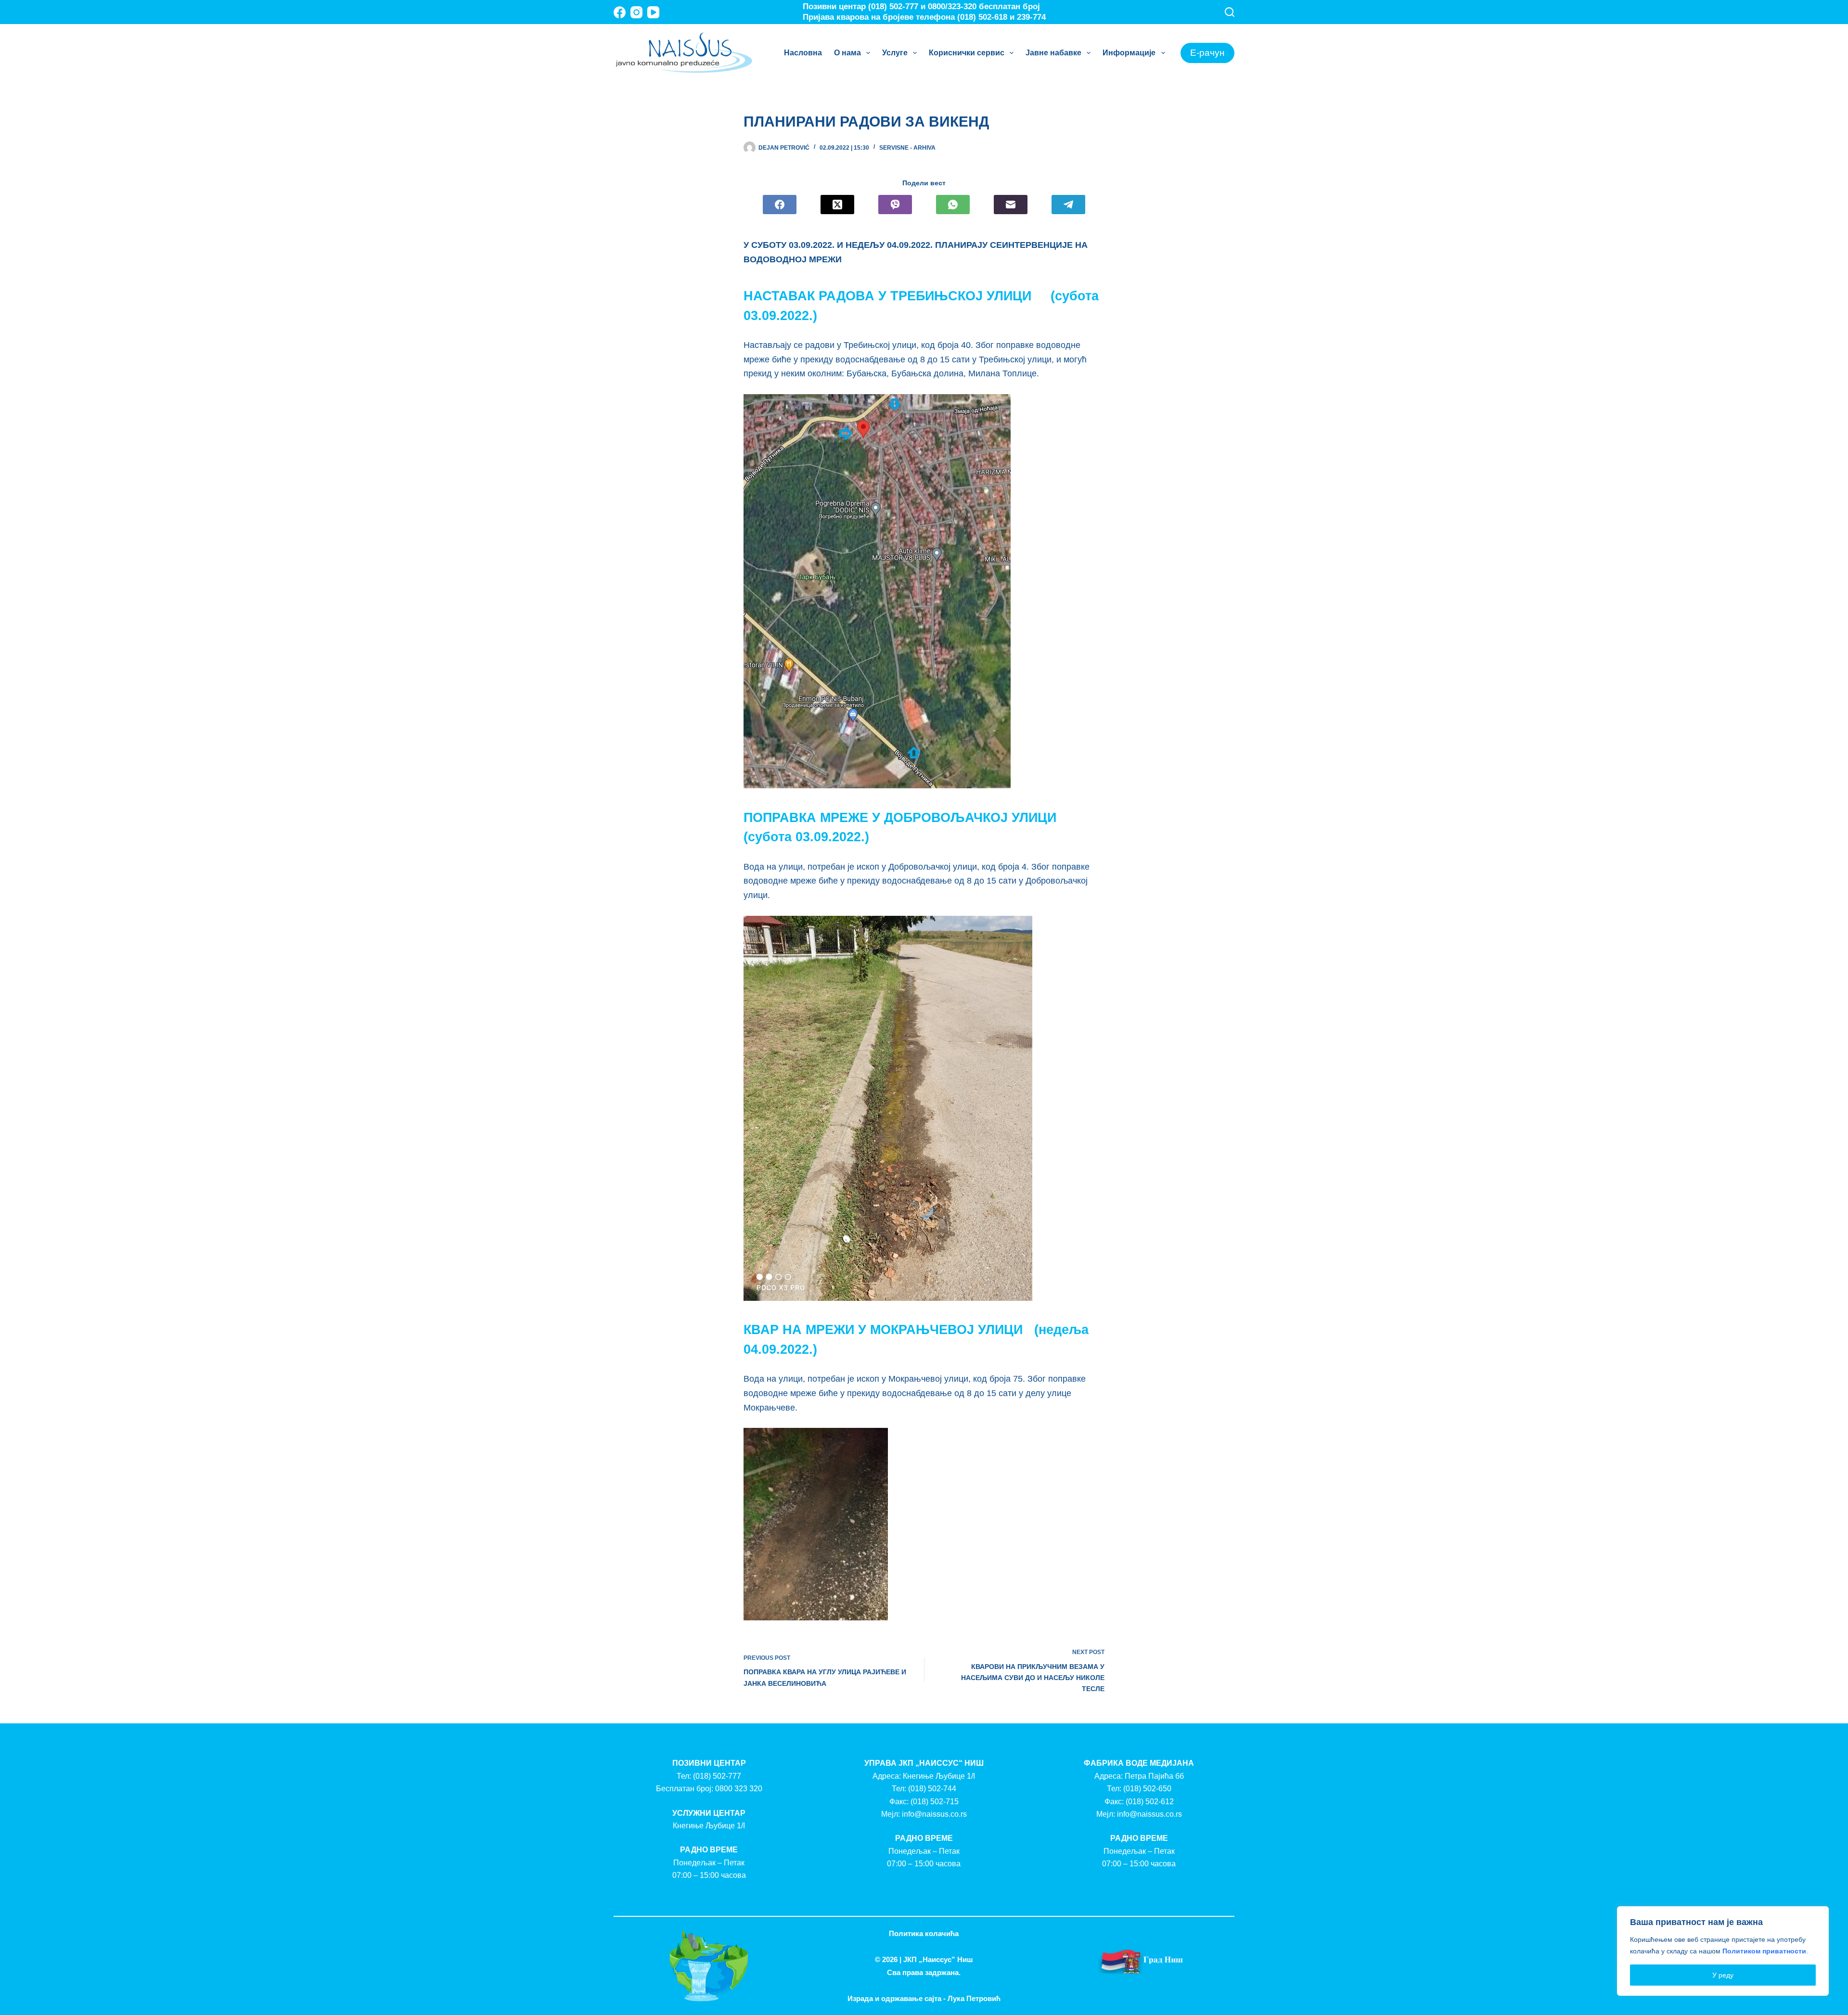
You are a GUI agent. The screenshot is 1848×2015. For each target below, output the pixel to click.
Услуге (895, 53)
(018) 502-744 (932, 1789)
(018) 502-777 (717, 1776)
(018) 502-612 (1150, 1802)
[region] (1723, 1951)
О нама (847, 53)
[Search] (1230, 12)
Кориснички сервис (967, 53)
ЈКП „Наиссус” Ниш (938, 1959)
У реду (1723, 1975)
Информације (1129, 53)
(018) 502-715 (935, 1802)
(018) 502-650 (1147, 1789)
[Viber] (895, 205)
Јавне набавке (1053, 53)
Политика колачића (924, 1933)
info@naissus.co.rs (934, 1814)
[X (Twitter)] (837, 205)
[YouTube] (653, 12)
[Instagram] (636, 12)
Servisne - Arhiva (907, 148)
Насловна (803, 53)
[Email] (1011, 205)
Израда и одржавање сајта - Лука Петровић (924, 1998)
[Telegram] (1068, 205)
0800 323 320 (739, 1789)
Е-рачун (1207, 53)
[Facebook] (620, 12)
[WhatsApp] (953, 205)
